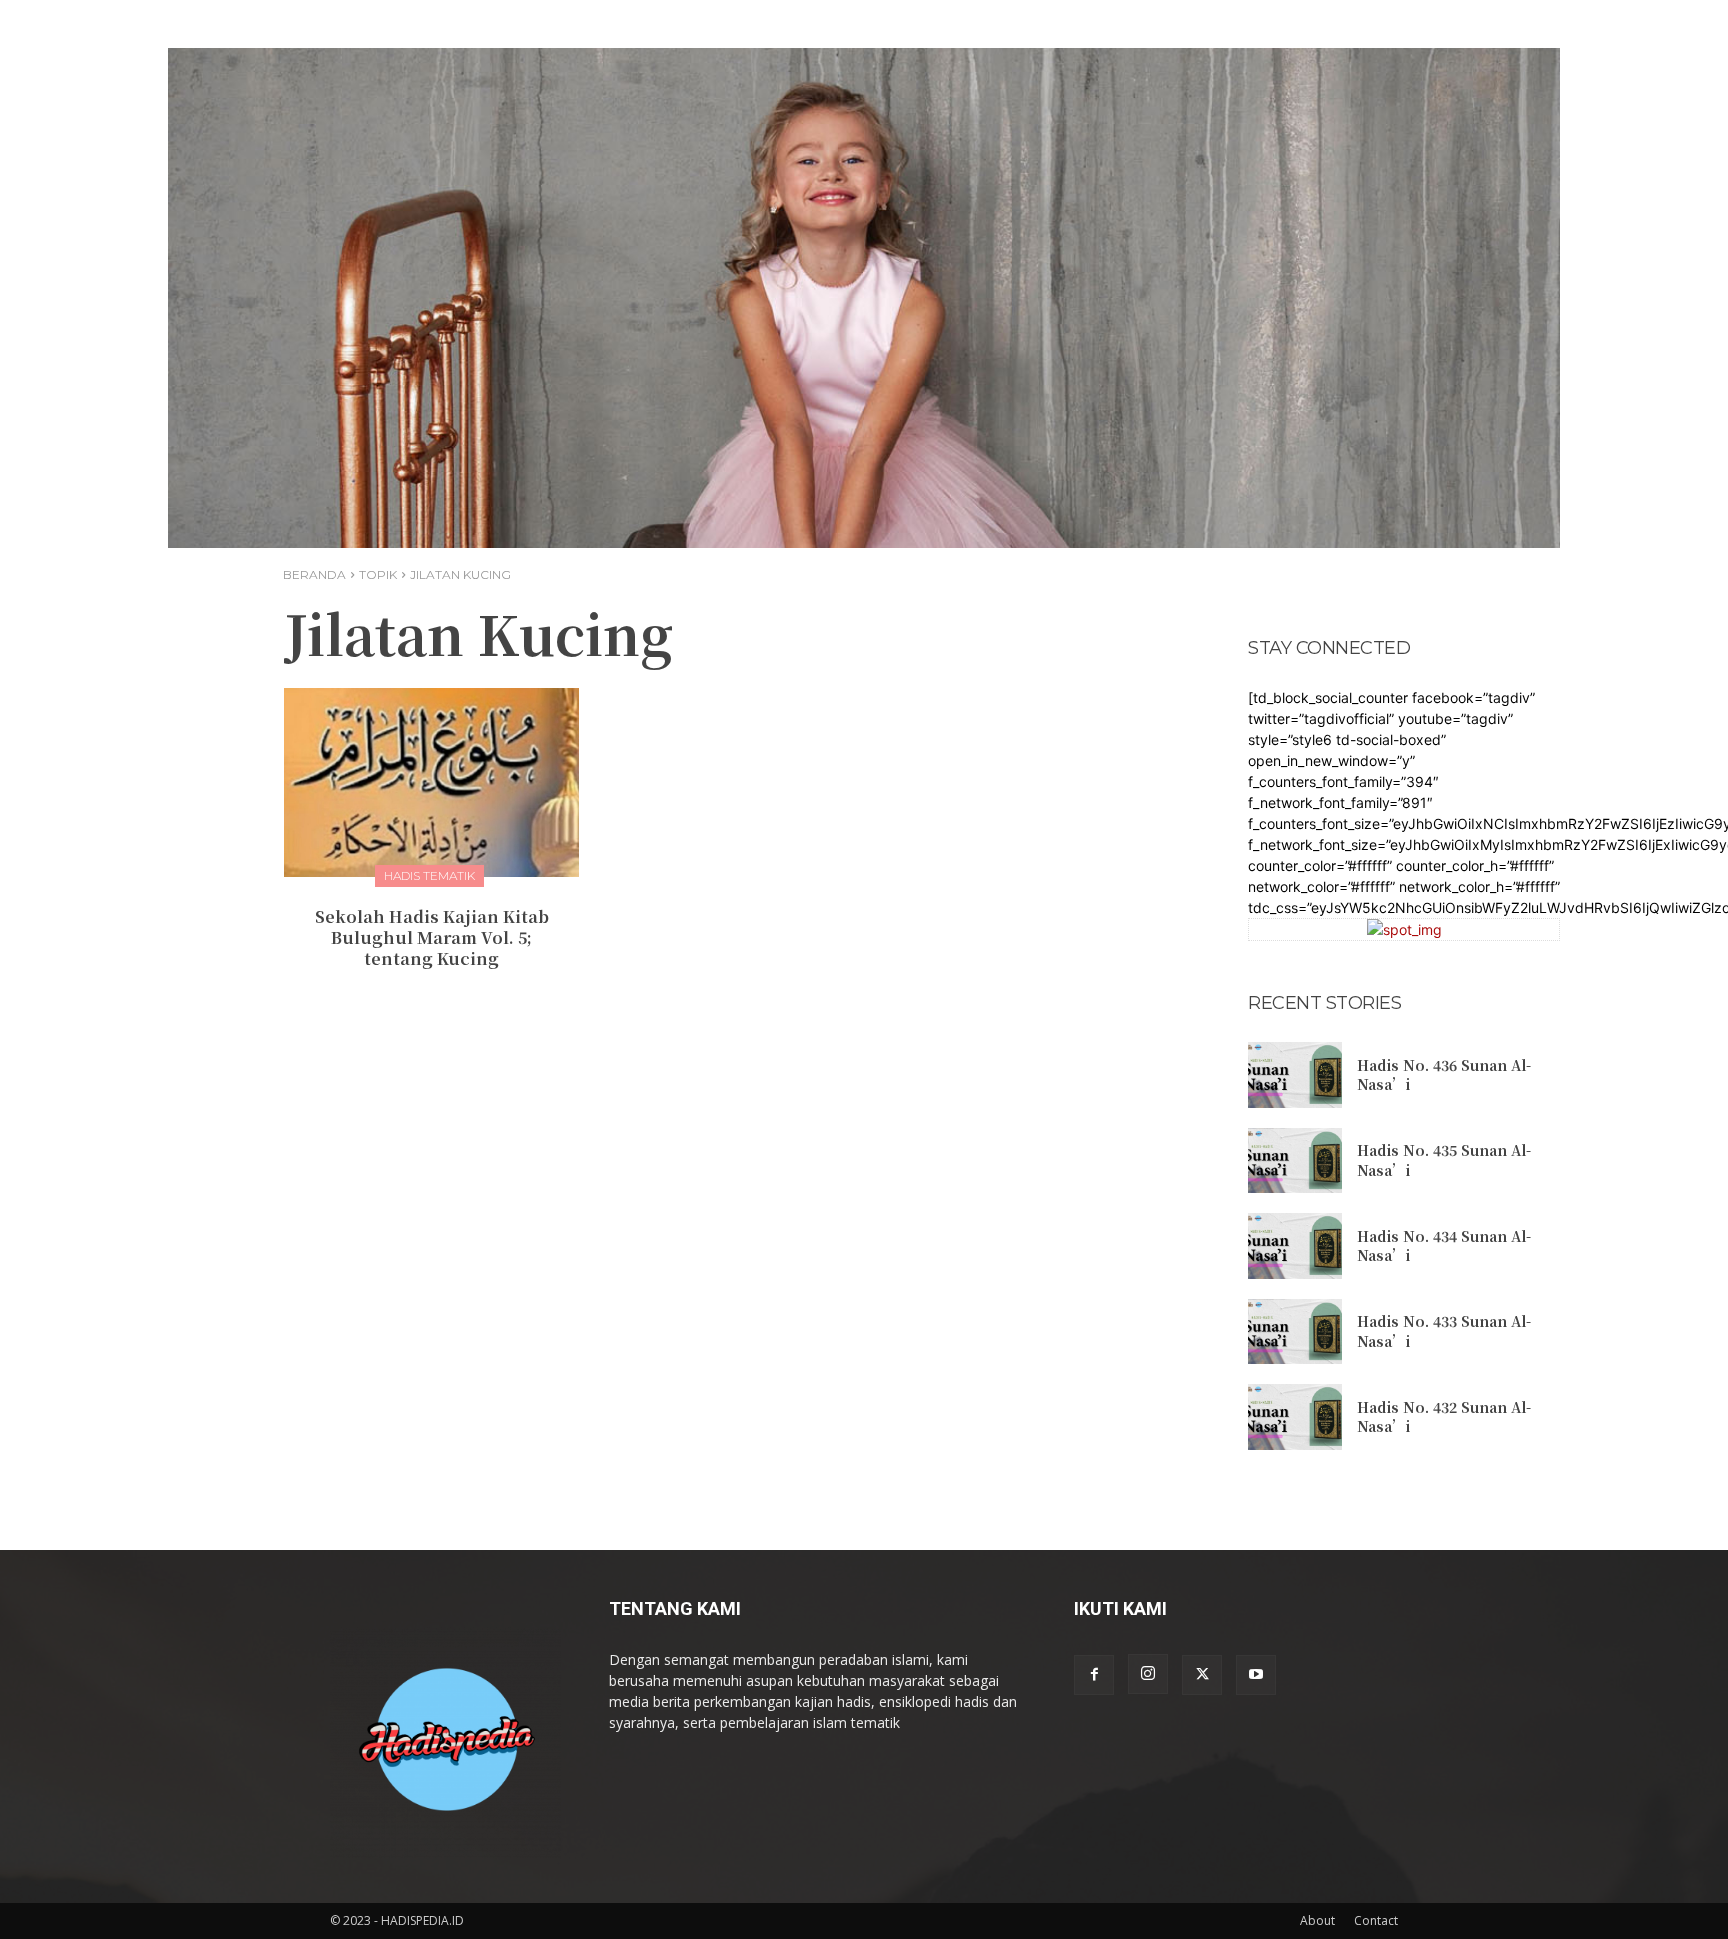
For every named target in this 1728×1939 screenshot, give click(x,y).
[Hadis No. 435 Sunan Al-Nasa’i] (1295, 1161)
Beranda (314, 574)
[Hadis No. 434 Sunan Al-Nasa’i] (1295, 1246)
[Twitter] (1202, 1675)
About (1317, 1920)
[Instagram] (1148, 1674)
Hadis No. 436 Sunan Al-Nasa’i (1444, 1075)
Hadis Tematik (429, 875)
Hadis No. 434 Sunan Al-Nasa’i (1444, 1246)
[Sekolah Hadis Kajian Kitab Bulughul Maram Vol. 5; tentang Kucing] (431, 782)
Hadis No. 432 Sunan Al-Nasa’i (1444, 1417)
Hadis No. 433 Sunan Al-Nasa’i (1444, 1331)
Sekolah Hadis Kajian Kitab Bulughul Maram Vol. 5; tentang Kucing (432, 937)
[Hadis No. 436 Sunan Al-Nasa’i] (1295, 1075)
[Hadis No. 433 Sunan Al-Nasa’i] (1295, 1332)
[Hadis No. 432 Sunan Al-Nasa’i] (1295, 1417)
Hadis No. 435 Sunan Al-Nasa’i (1444, 1160)
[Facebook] (1094, 1675)
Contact (1376, 1920)
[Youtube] (1256, 1675)
